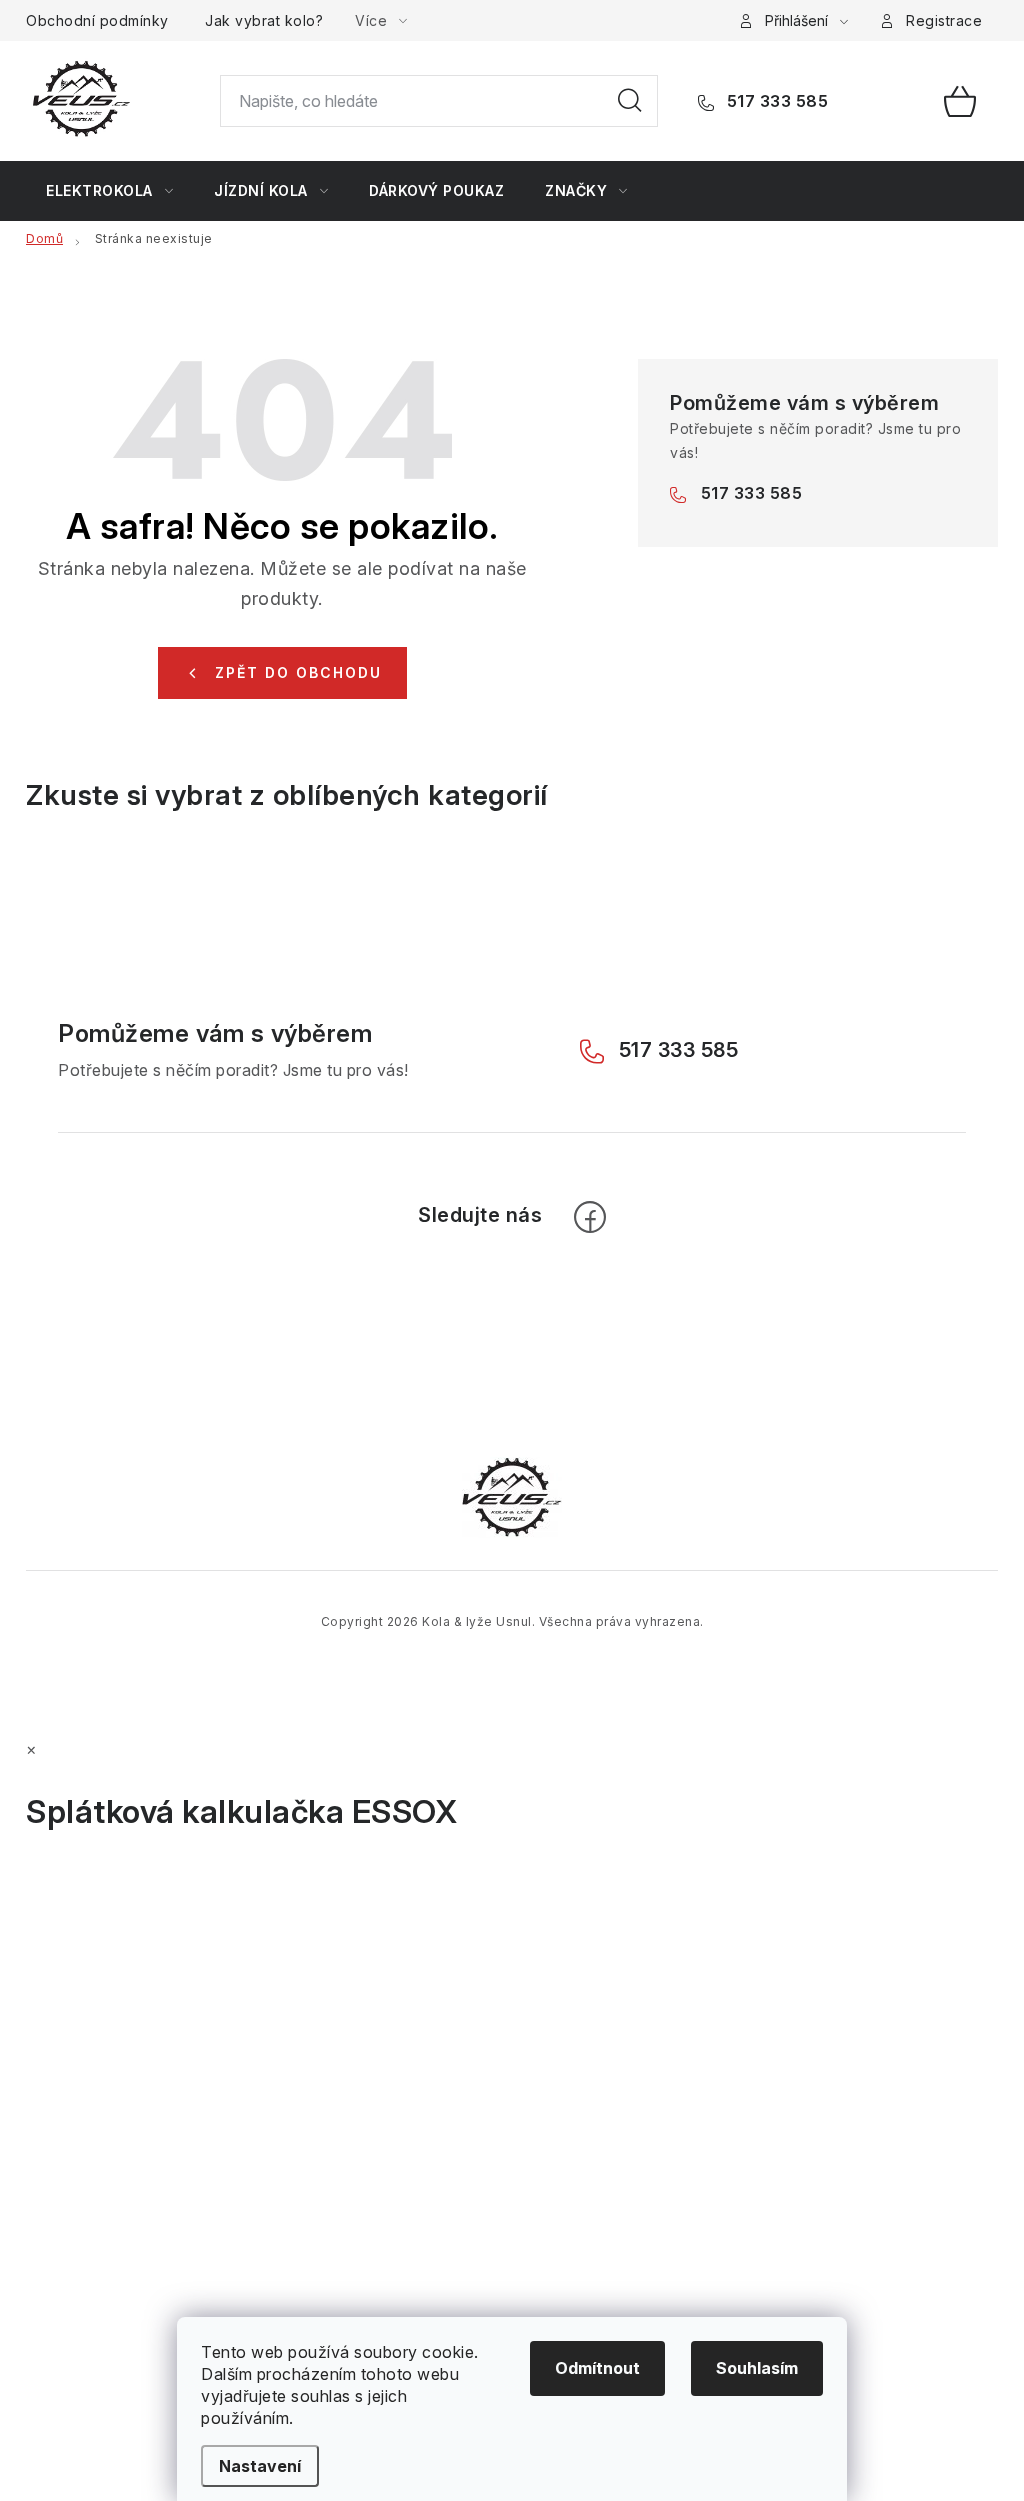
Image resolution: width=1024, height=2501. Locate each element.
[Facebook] (590, 1217)
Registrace (944, 20)
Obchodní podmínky (97, 20)
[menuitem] (109, 191)
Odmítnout (597, 2368)
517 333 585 (775, 101)
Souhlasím (757, 2368)
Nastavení (260, 2466)
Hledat (630, 101)
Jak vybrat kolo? (264, 20)
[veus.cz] (512, 1496)
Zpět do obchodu (298, 672)
